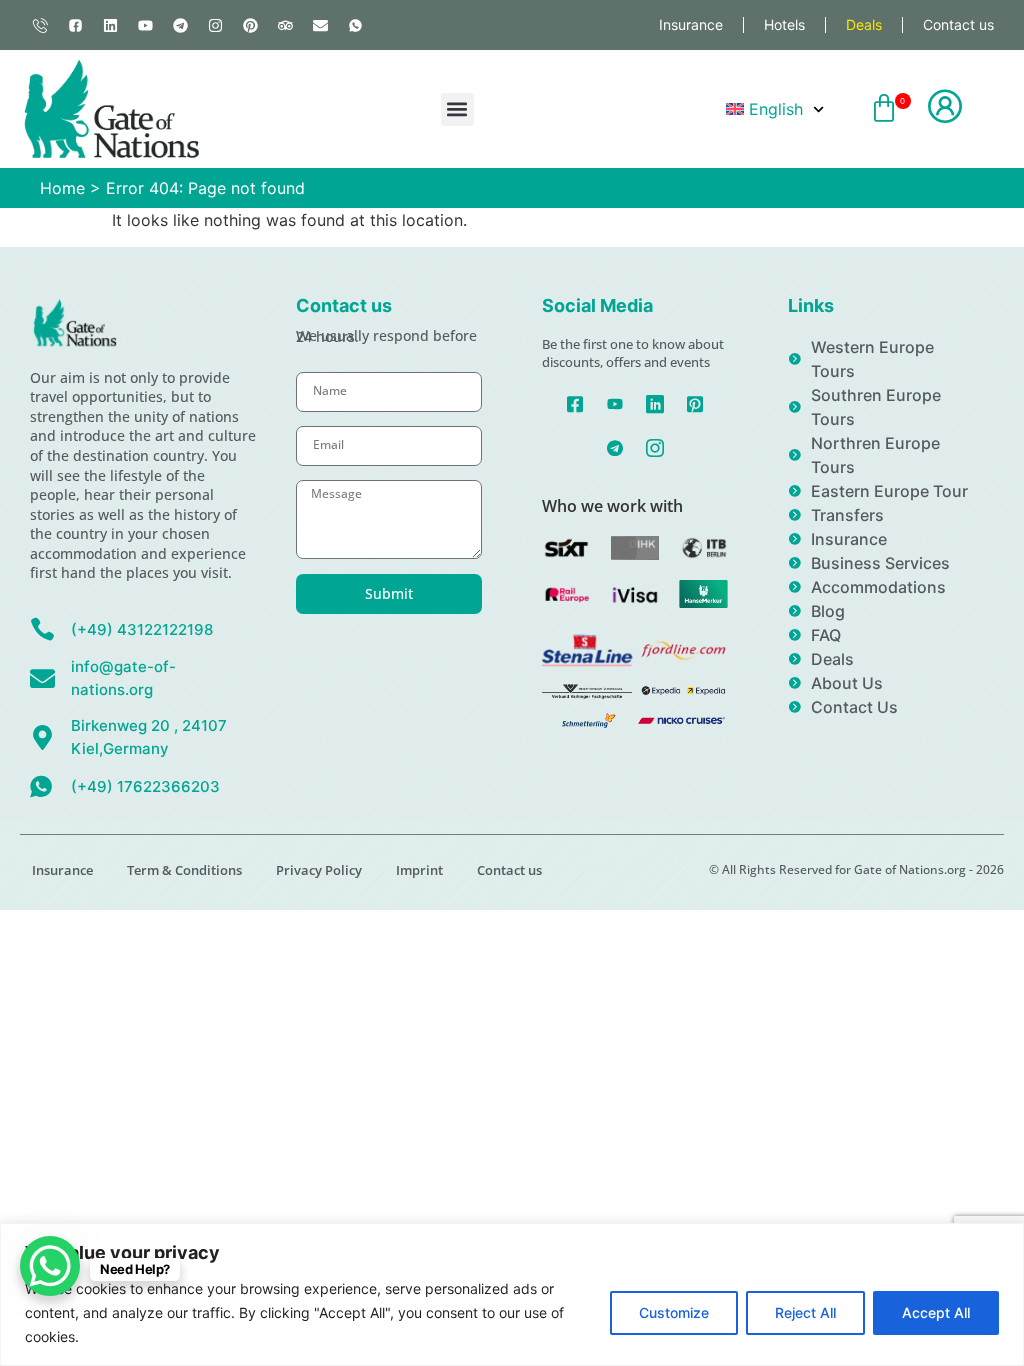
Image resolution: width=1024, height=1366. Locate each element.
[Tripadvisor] (285, 25)
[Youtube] (145, 25)
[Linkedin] (110, 25)
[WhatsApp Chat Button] (50, 1266)
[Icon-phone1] (40, 25)
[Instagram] (215, 25)
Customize (674, 1312)
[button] (457, 109)
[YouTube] (615, 402)
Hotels (784, 24)
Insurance (691, 24)
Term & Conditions (184, 870)
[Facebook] (575, 402)
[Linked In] (655, 402)
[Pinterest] (250, 25)
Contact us (958, 24)
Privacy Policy (319, 870)
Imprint (419, 870)
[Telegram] (180, 25)
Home (62, 188)
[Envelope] (320, 25)
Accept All (936, 1312)
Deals (864, 24)
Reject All (805, 1312)
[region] (512, 1294)
